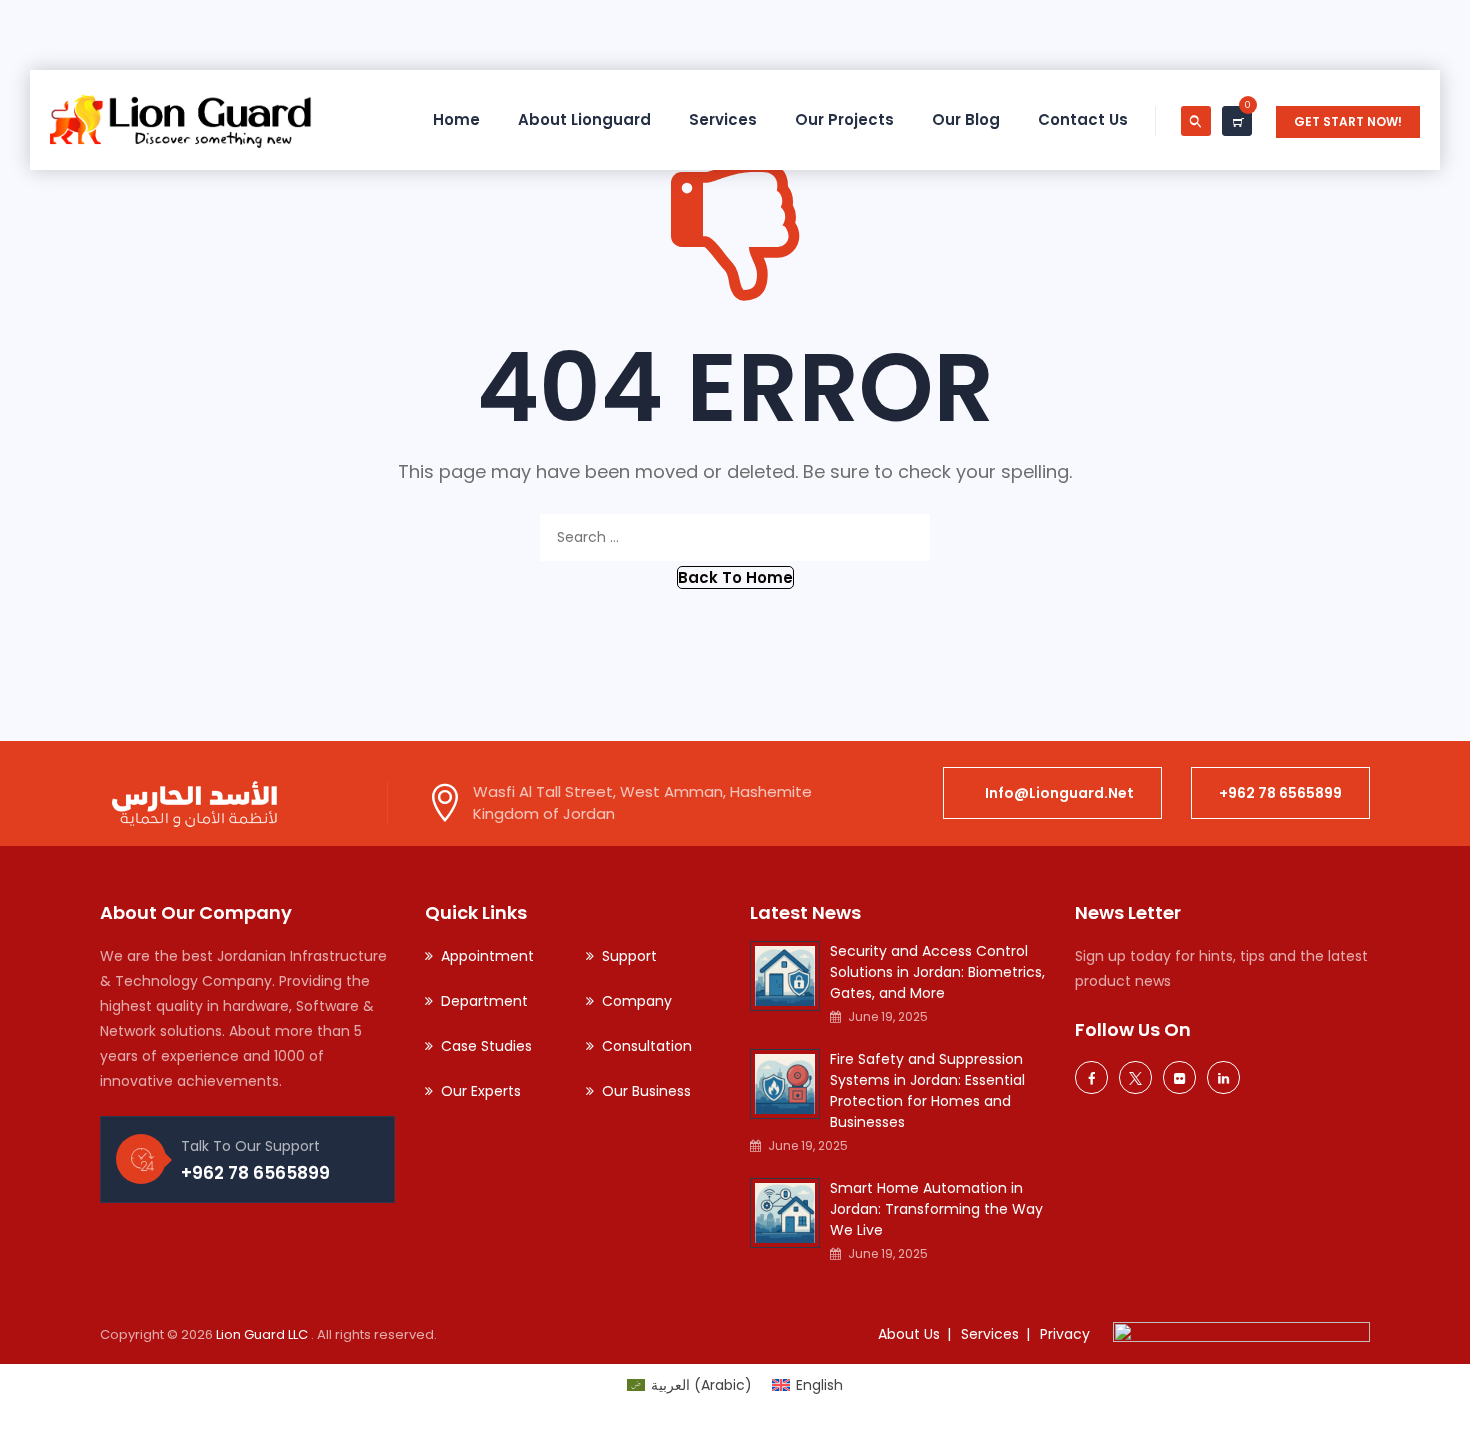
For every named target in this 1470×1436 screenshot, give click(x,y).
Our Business (646, 1091)
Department (484, 1001)
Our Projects (844, 119)
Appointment (487, 956)
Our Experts (481, 1091)
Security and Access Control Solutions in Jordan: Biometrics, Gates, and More (937, 972)
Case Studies (486, 1046)
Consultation (647, 1046)
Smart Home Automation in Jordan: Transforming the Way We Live (936, 1209)
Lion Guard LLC (263, 1334)
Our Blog (966, 119)
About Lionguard (584, 119)
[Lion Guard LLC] (181, 120)
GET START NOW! (1348, 121)
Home (456, 119)
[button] (735, 577)
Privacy (1065, 1334)
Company (637, 1001)
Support (629, 956)
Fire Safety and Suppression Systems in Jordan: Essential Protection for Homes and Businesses (927, 1090)
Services (723, 119)
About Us (909, 1334)
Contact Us (1083, 119)
